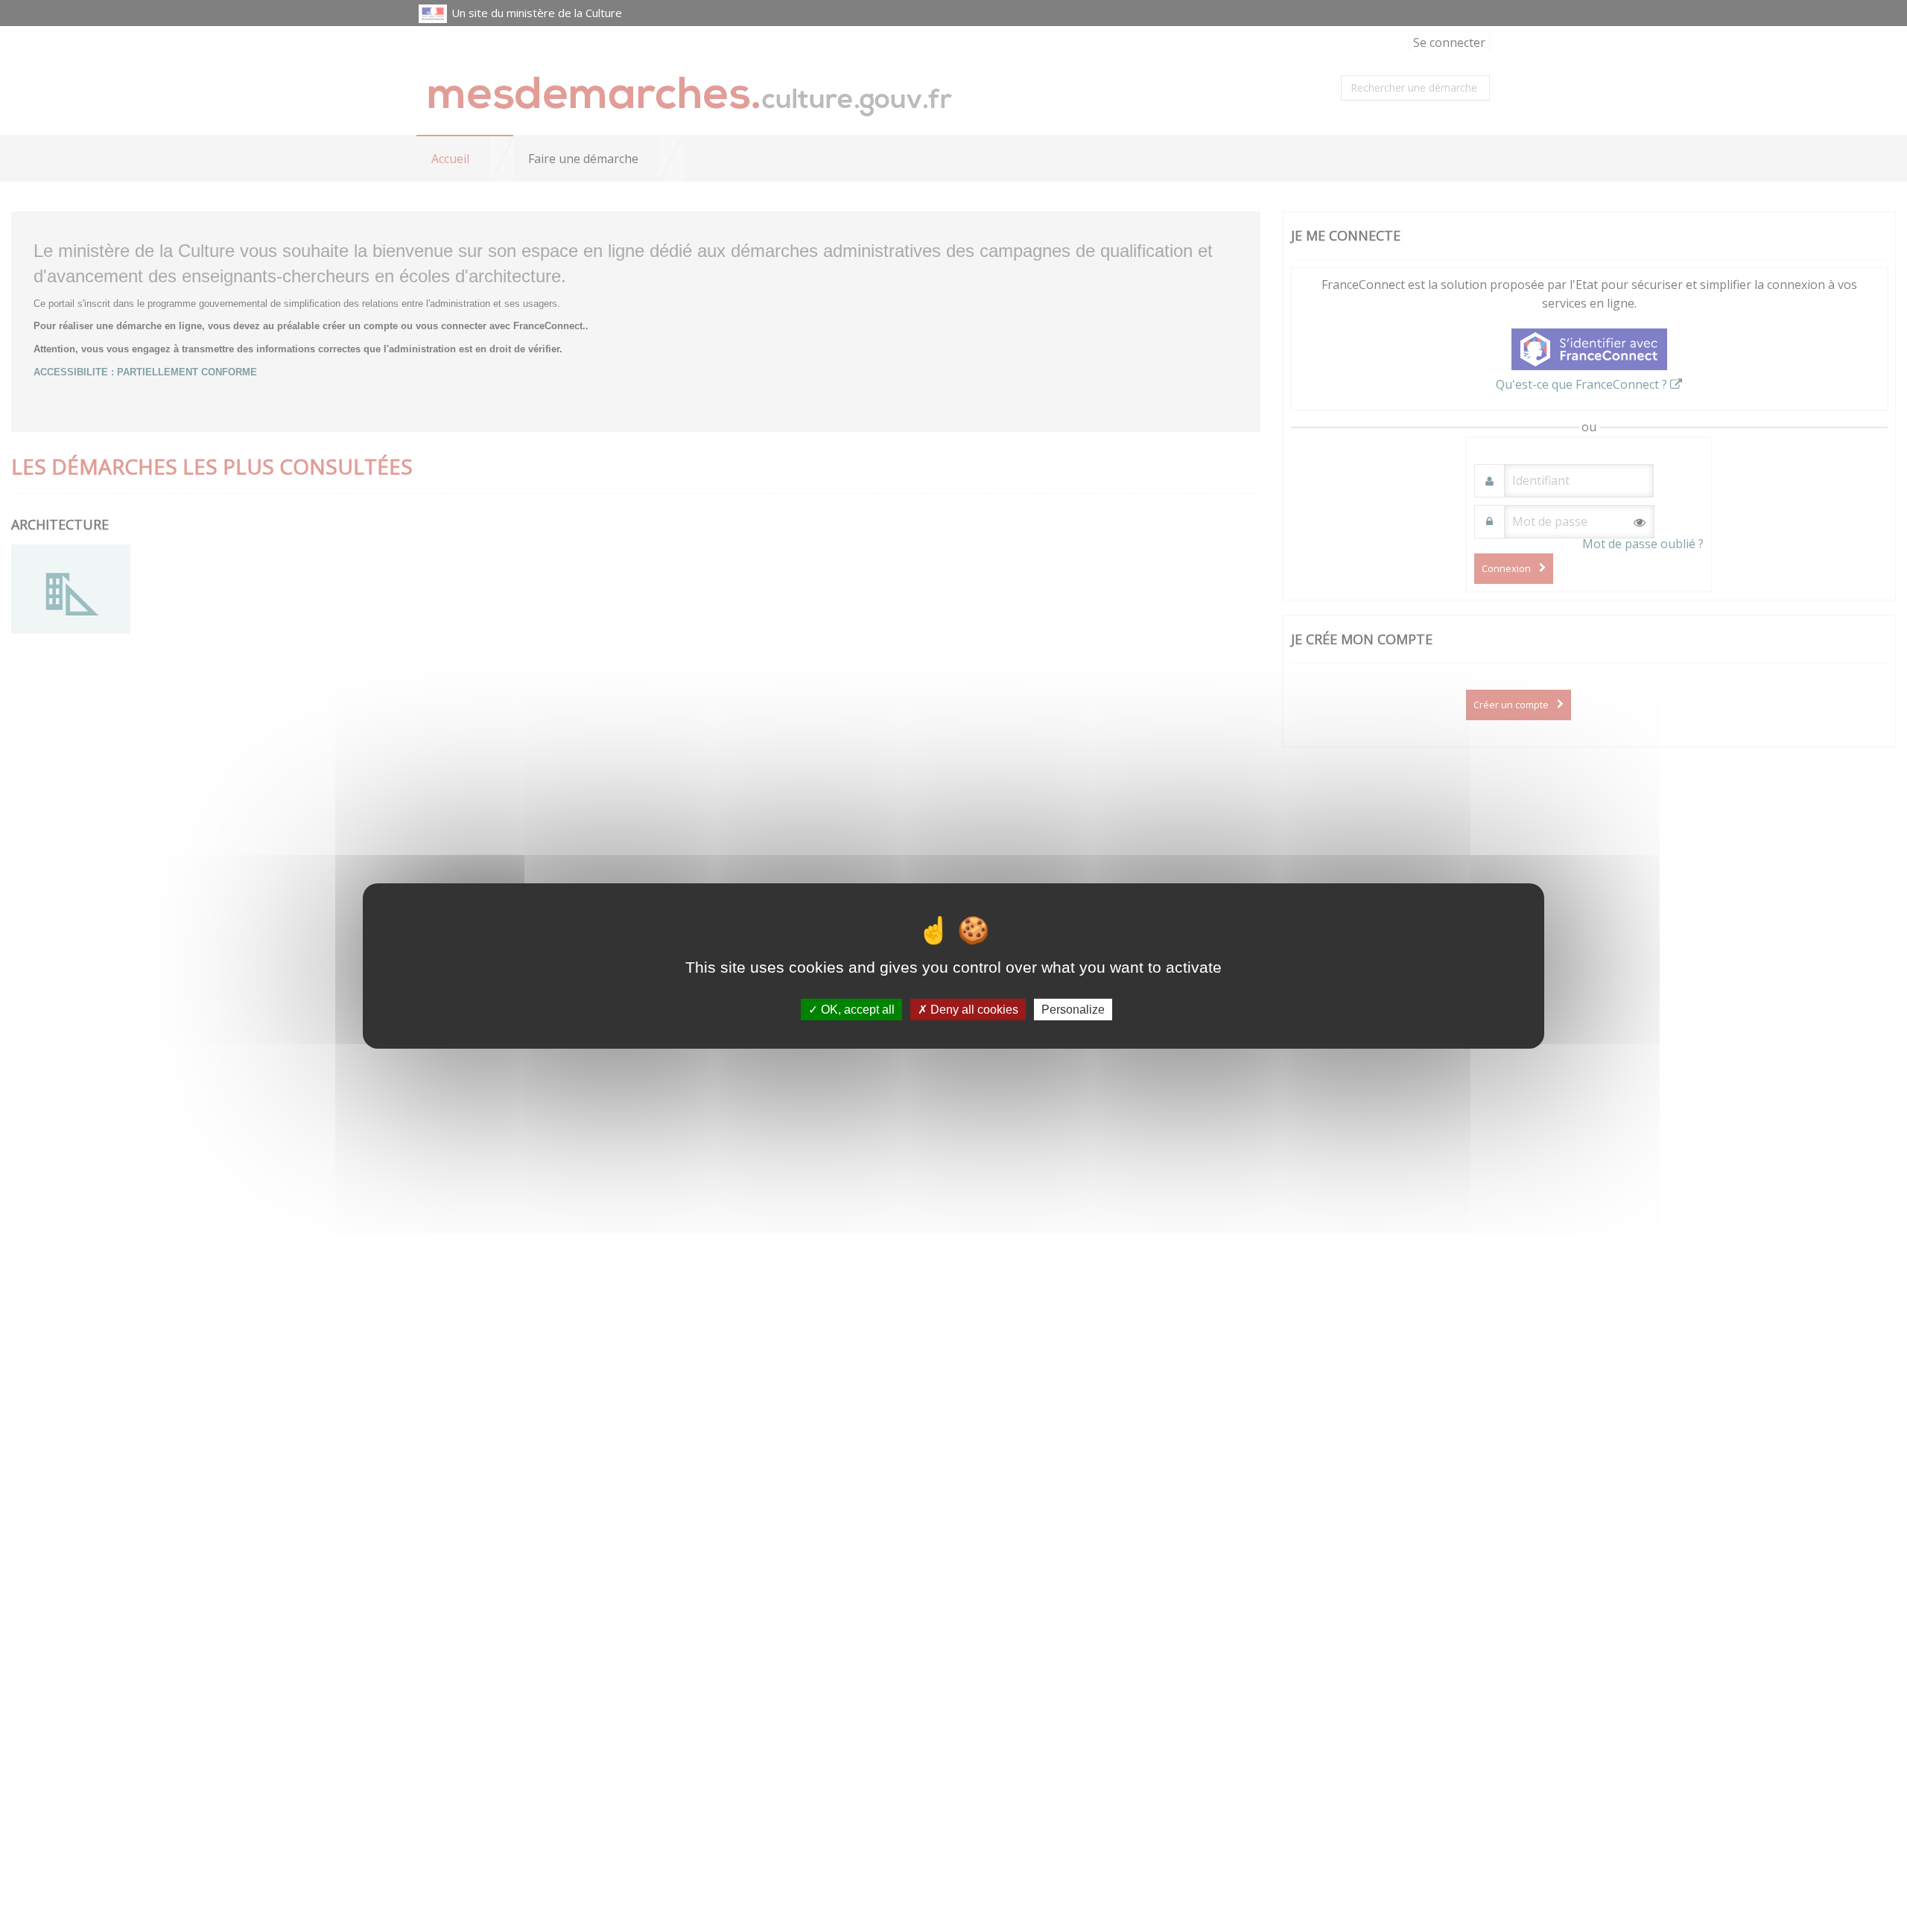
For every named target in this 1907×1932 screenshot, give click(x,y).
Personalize (1073, 1010)
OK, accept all (856, 1010)
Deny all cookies (973, 1010)
